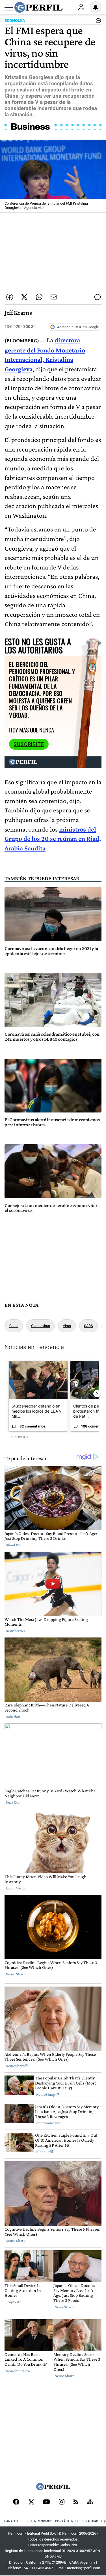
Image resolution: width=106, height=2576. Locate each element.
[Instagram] (62, 2502)
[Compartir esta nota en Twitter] (24, 297)
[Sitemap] (90, 2502)
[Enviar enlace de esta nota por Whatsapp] (39, 297)
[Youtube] (46, 2502)
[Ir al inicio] (38, 7)
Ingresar (81, 7)
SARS (88, 1326)
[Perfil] (53, 2489)
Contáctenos (66, 2521)
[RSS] (76, 2502)
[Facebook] (16, 2502)
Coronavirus (41, 1326)
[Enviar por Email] (54, 297)
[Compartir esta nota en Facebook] (10, 297)
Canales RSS (14, 2521)
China (14, 1326)
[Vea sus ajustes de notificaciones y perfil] (96, 7)
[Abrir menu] (9, 8)
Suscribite (29, 744)
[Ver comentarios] (97, 22)
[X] (31, 2502)
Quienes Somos (40, 2521)
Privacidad (89, 2521)
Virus (67, 1326)
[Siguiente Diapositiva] (97, 1394)
